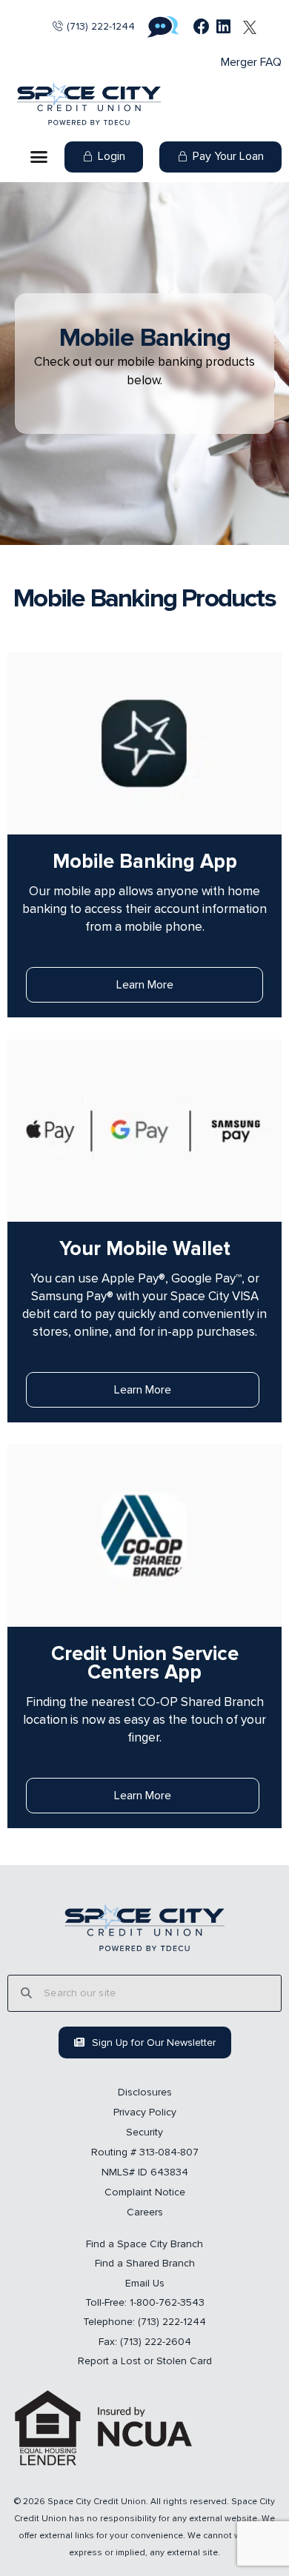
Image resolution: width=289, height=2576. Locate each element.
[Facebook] (202, 27)
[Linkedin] (224, 27)
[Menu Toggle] (39, 157)
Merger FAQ (251, 62)
